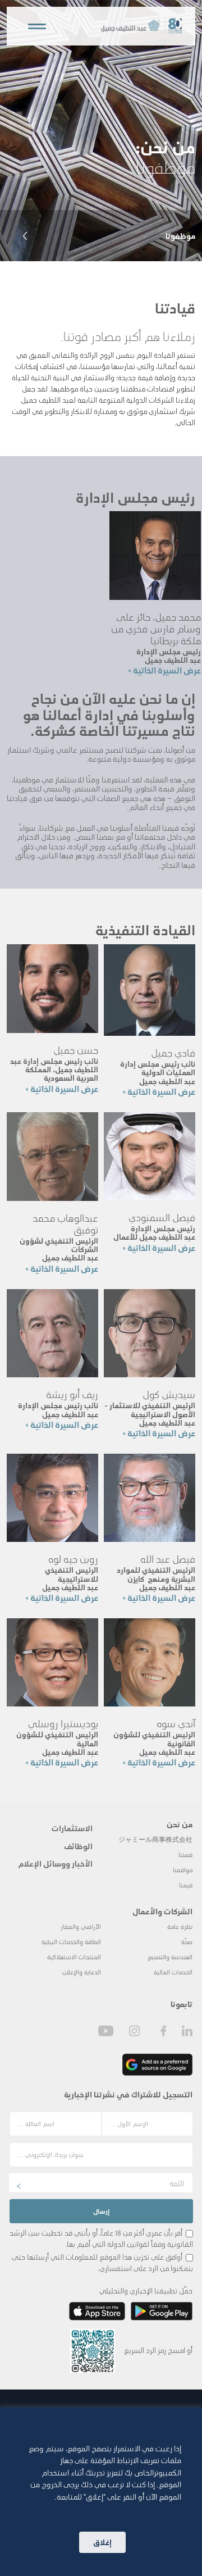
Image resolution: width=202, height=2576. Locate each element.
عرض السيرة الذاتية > (164, 670)
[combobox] (101, 2183)
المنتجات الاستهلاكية (74, 1957)
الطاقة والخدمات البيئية (71, 1942)
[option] (101, 131)
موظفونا (180, 235)
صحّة (187, 1942)
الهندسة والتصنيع (170, 1957)
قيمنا (186, 1885)
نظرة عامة (180, 1926)
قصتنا (185, 1854)
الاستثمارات (72, 1828)
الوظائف (78, 1846)
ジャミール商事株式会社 (155, 1839)
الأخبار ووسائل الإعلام (55, 1863)
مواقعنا (183, 1870)
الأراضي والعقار (81, 1926)
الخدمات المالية (173, 1972)
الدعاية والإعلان (82, 1972)
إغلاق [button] (102, 2542)
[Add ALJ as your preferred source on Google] (157, 2065)
